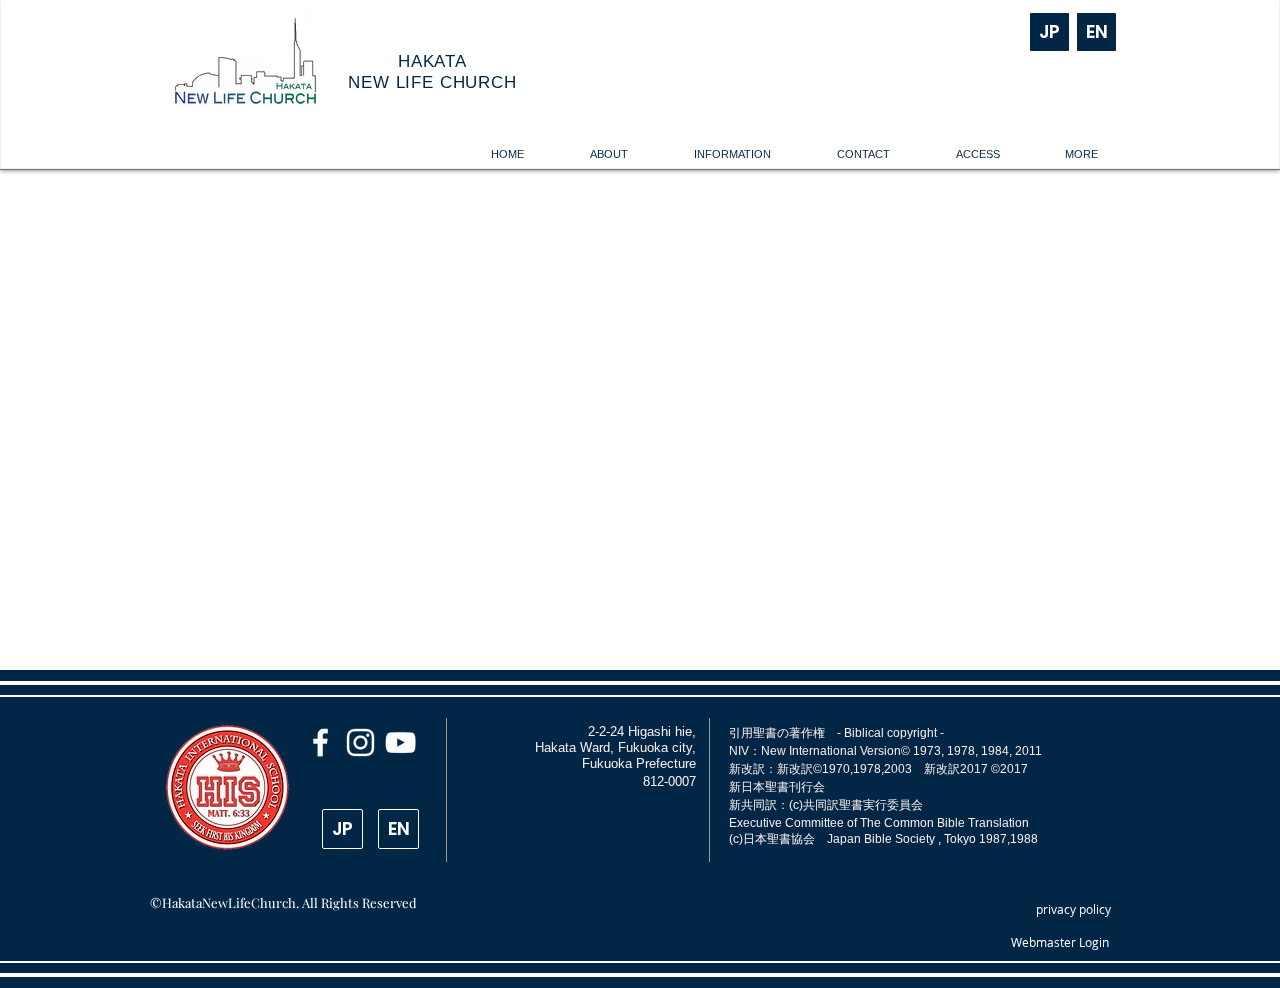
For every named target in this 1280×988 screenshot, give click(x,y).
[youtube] (400, 742)
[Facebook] (320, 742)
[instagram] (360, 742)
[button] (609, 154)
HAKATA (432, 61)
